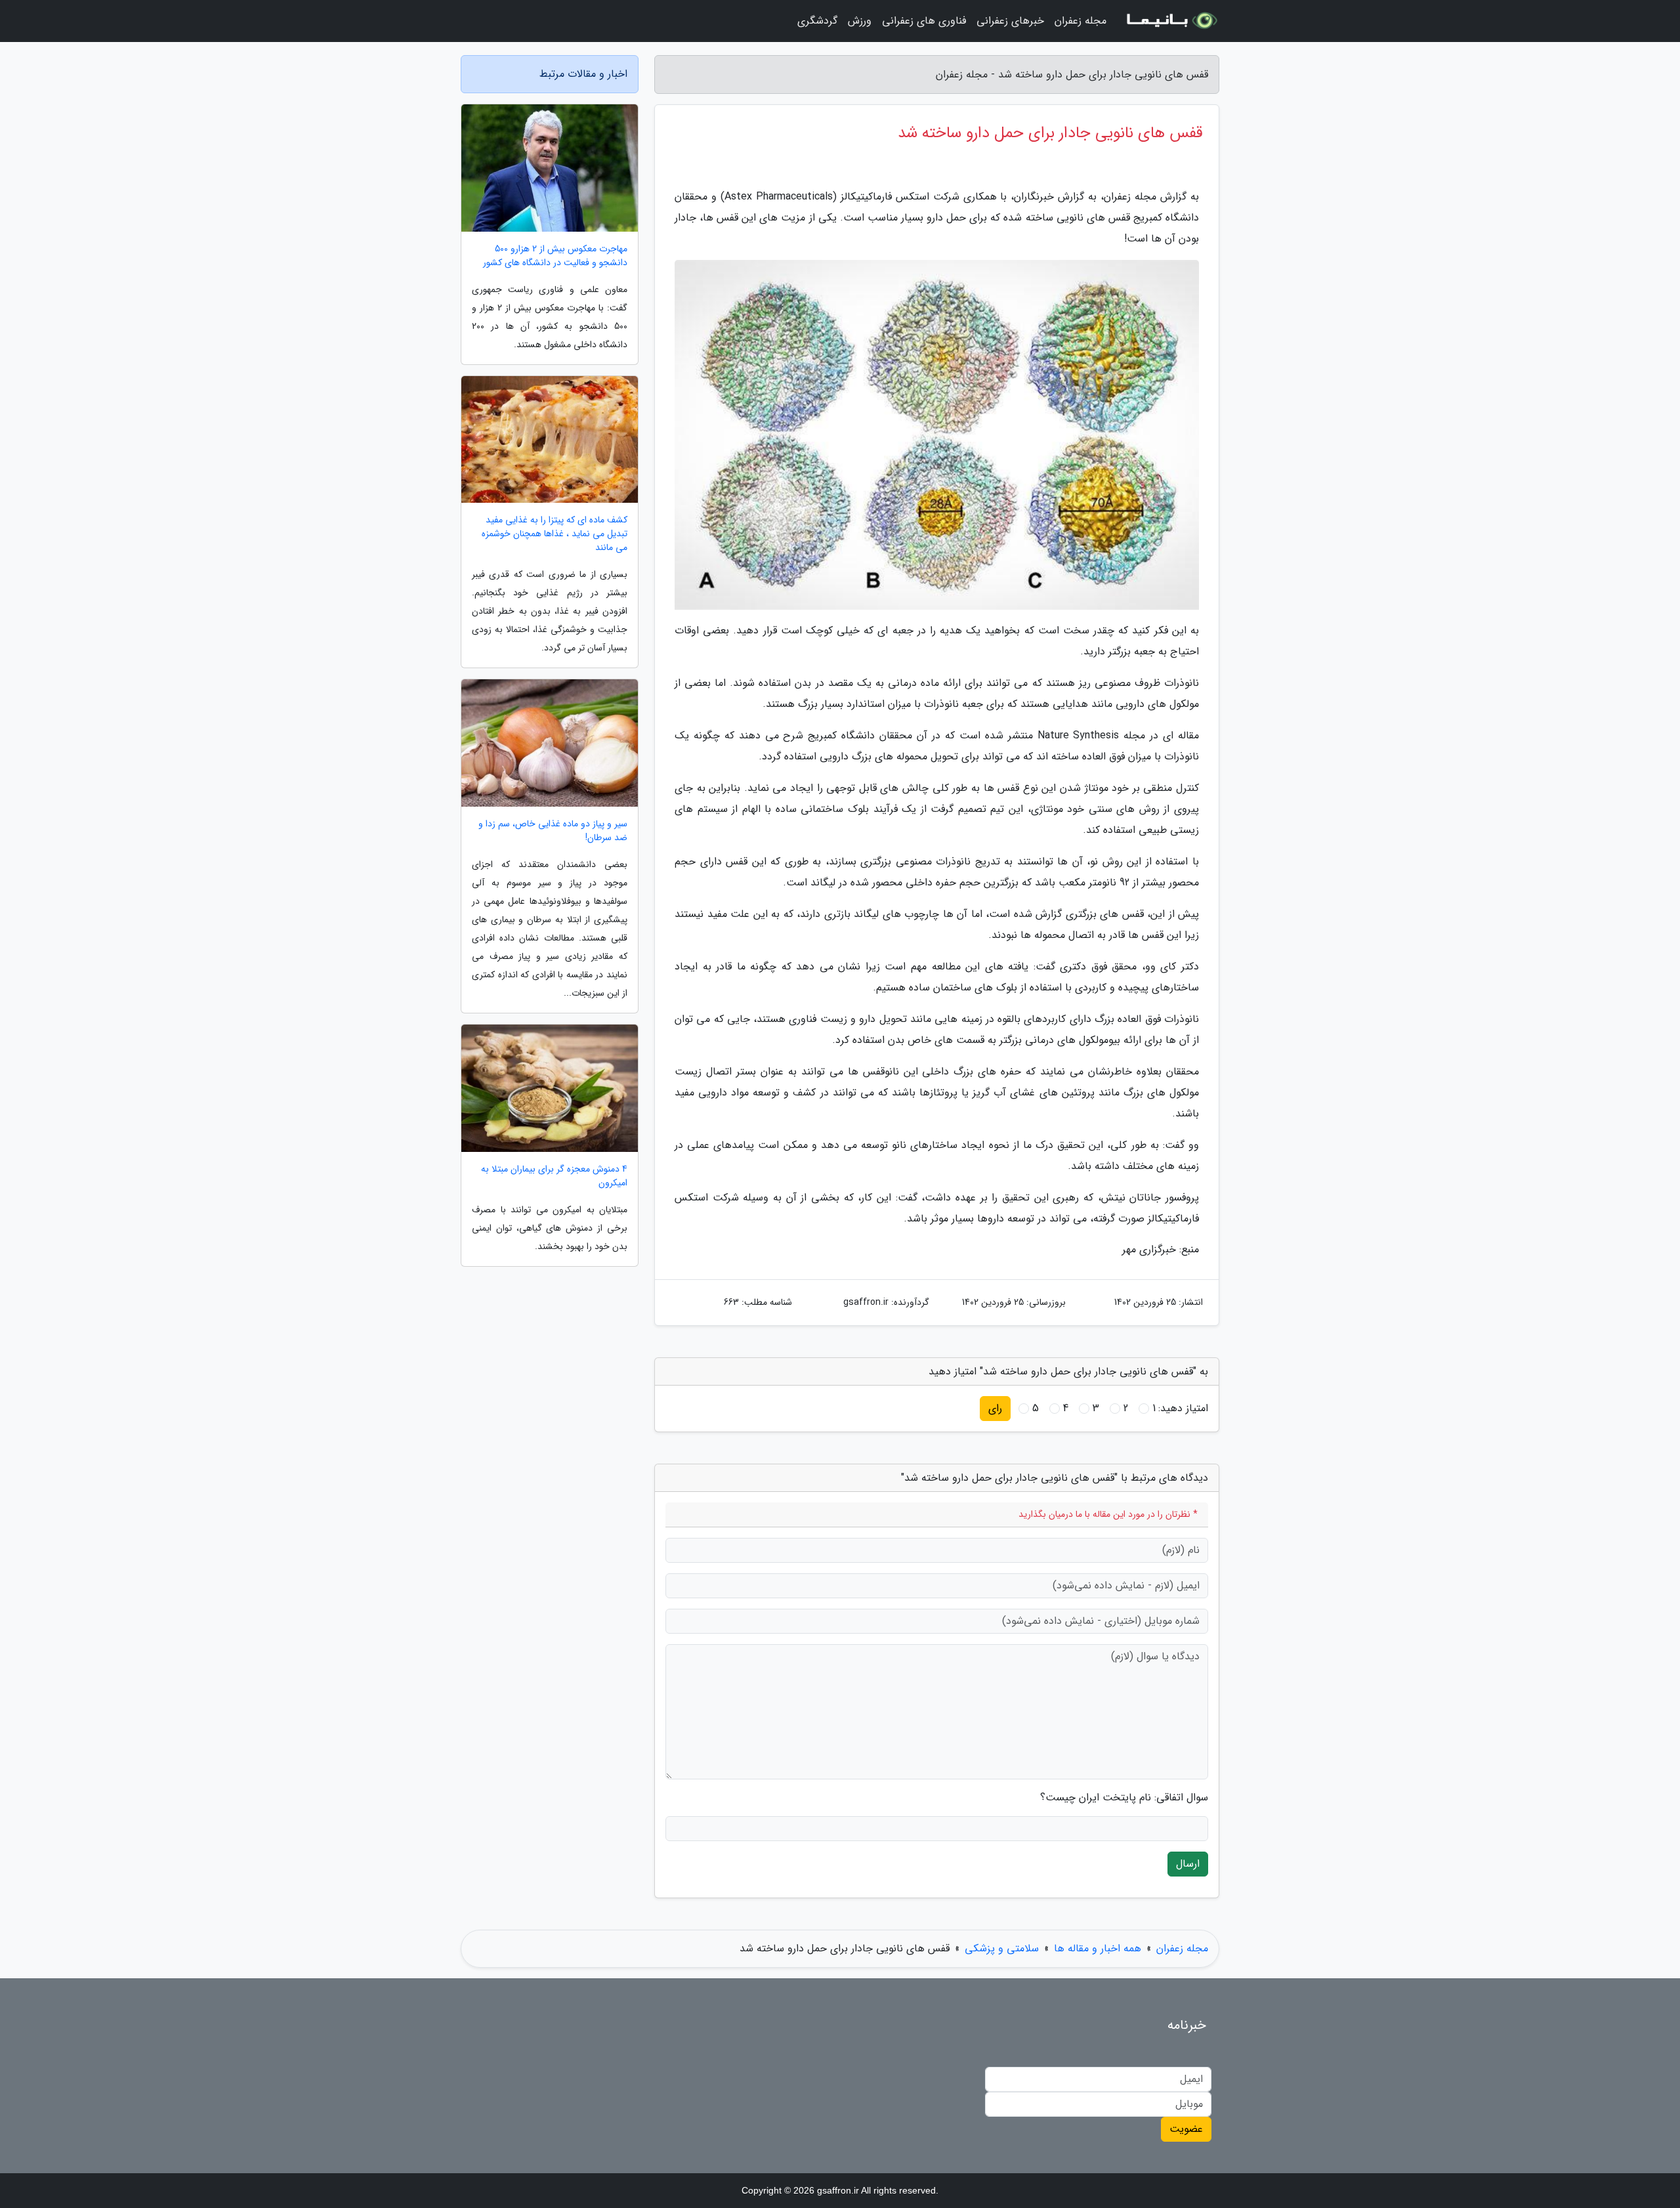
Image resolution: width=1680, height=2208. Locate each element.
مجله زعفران (1081, 21)
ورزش (860, 21)
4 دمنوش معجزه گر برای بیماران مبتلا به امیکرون (554, 1176)
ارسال (1188, 1864)
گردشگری (817, 21)
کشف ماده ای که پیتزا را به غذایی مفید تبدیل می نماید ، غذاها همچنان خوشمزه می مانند (555, 534)
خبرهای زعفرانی (1010, 21)
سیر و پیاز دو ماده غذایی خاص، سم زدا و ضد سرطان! (553, 831)
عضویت (1186, 2129)
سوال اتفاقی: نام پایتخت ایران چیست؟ (1124, 1798)
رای (995, 1408)
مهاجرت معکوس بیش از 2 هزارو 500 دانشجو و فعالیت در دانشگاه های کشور (555, 256)
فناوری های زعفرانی (924, 21)
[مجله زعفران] (1171, 21)
